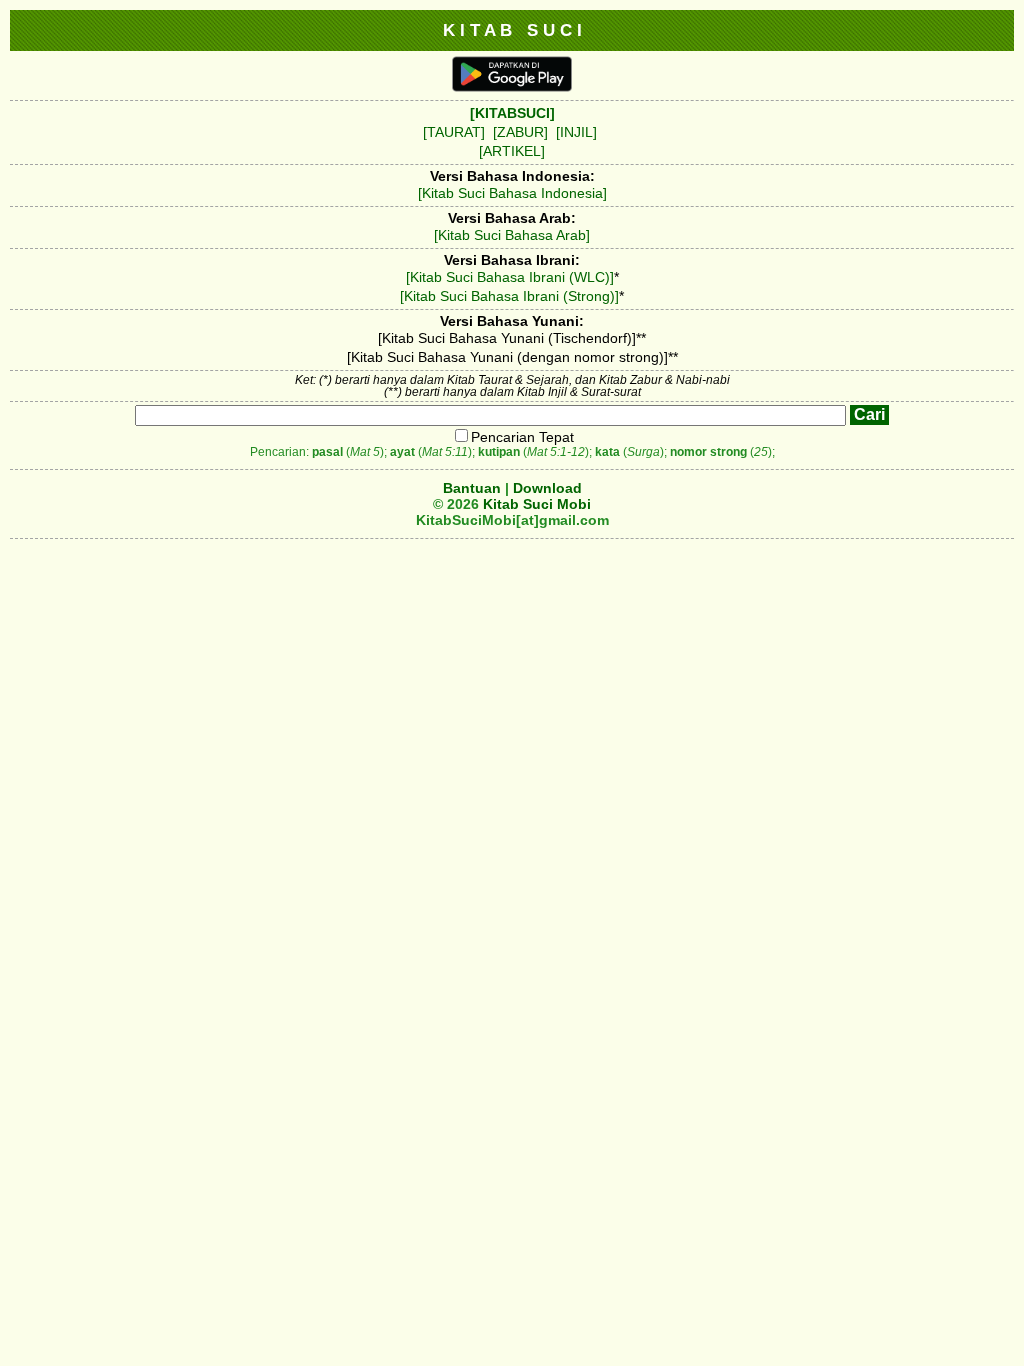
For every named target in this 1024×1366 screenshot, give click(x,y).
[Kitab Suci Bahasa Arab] (512, 235)
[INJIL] (576, 132)
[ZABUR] (520, 132)
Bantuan (472, 488)
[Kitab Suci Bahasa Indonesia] (512, 193)
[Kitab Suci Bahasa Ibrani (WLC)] (510, 277)
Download (547, 488)
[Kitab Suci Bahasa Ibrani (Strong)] (509, 296)
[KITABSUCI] (512, 113)
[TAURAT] (454, 132)
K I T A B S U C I (512, 30)
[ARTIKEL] (512, 151)
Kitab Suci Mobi (537, 504)
